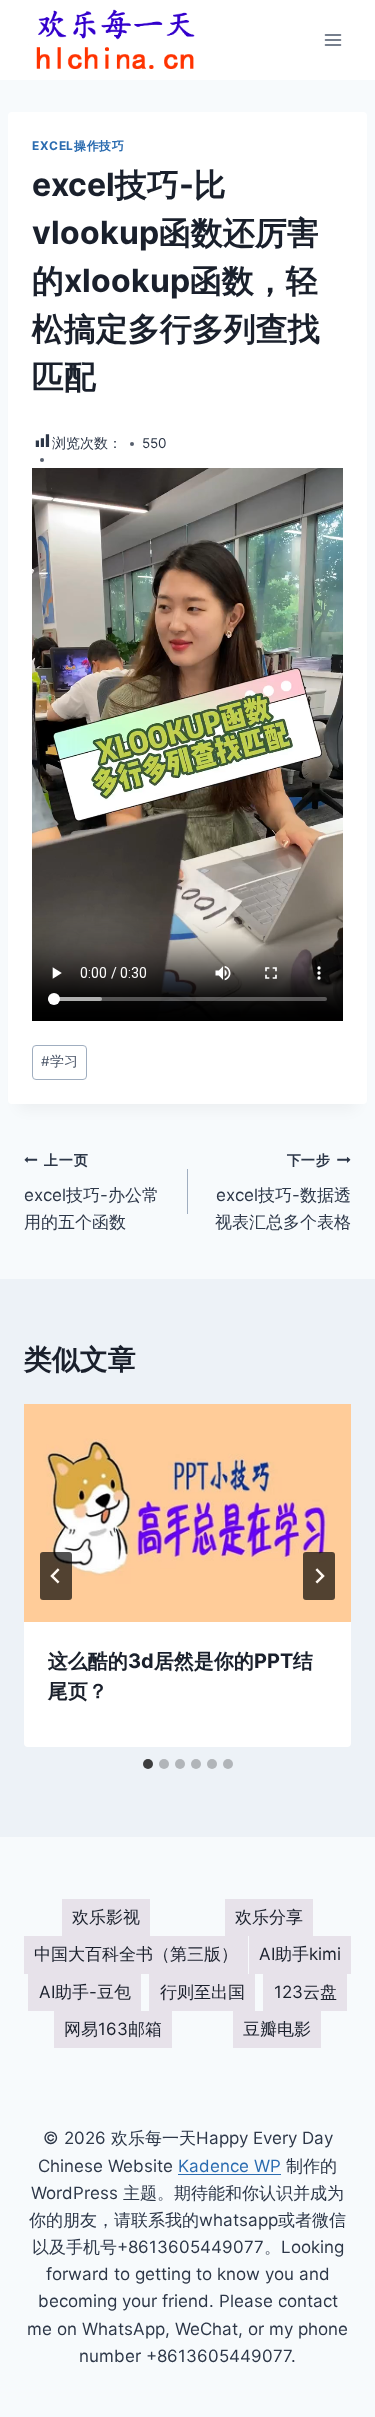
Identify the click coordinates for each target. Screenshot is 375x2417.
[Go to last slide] (56, 1576)
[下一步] (319, 1576)
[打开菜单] (332, 39)
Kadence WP (229, 2166)
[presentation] (187, 1513)
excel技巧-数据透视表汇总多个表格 (283, 1192)
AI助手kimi (300, 1954)
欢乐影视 (106, 1917)
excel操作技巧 (78, 145)
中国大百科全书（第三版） (136, 1954)
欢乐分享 (269, 1917)
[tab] (148, 1764)
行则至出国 (202, 1992)
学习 (59, 1061)
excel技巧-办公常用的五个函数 (91, 1192)
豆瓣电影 (277, 2029)
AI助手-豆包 (85, 1992)
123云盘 (305, 1992)
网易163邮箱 (113, 2029)
